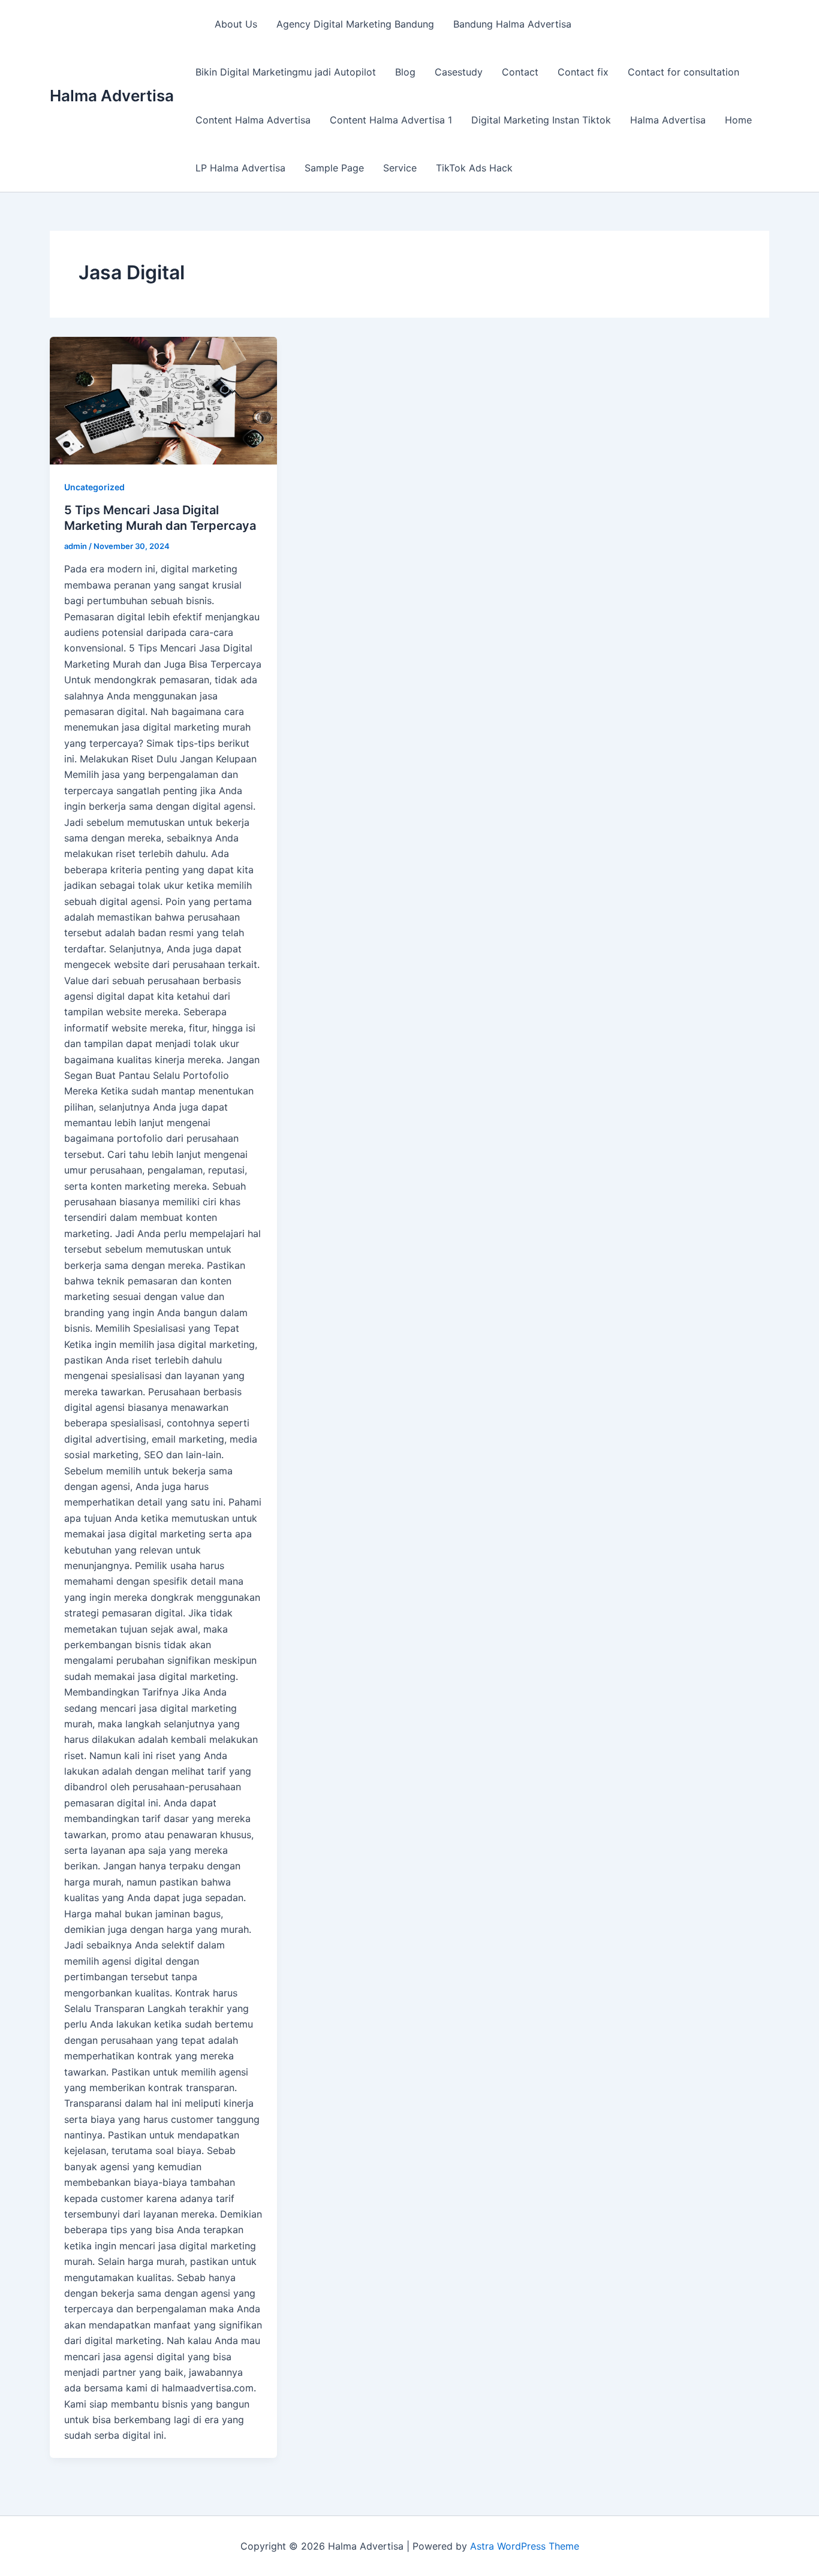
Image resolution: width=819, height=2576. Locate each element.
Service (400, 168)
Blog (405, 72)
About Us (236, 24)
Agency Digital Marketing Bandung (355, 24)
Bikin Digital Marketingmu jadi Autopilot (286, 72)
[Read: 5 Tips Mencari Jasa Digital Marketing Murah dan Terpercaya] (163, 401)
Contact (520, 72)
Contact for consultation (683, 72)
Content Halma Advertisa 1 (391, 120)
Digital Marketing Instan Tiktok (541, 120)
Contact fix (583, 72)
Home (738, 120)
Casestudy (459, 72)
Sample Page (334, 168)
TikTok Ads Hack (474, 168)
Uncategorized (94, 487)
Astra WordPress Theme (525, 2546)
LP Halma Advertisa (240, 168)
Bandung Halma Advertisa (512, 24)
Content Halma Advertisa (253, 120)
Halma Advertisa (112, 96)
